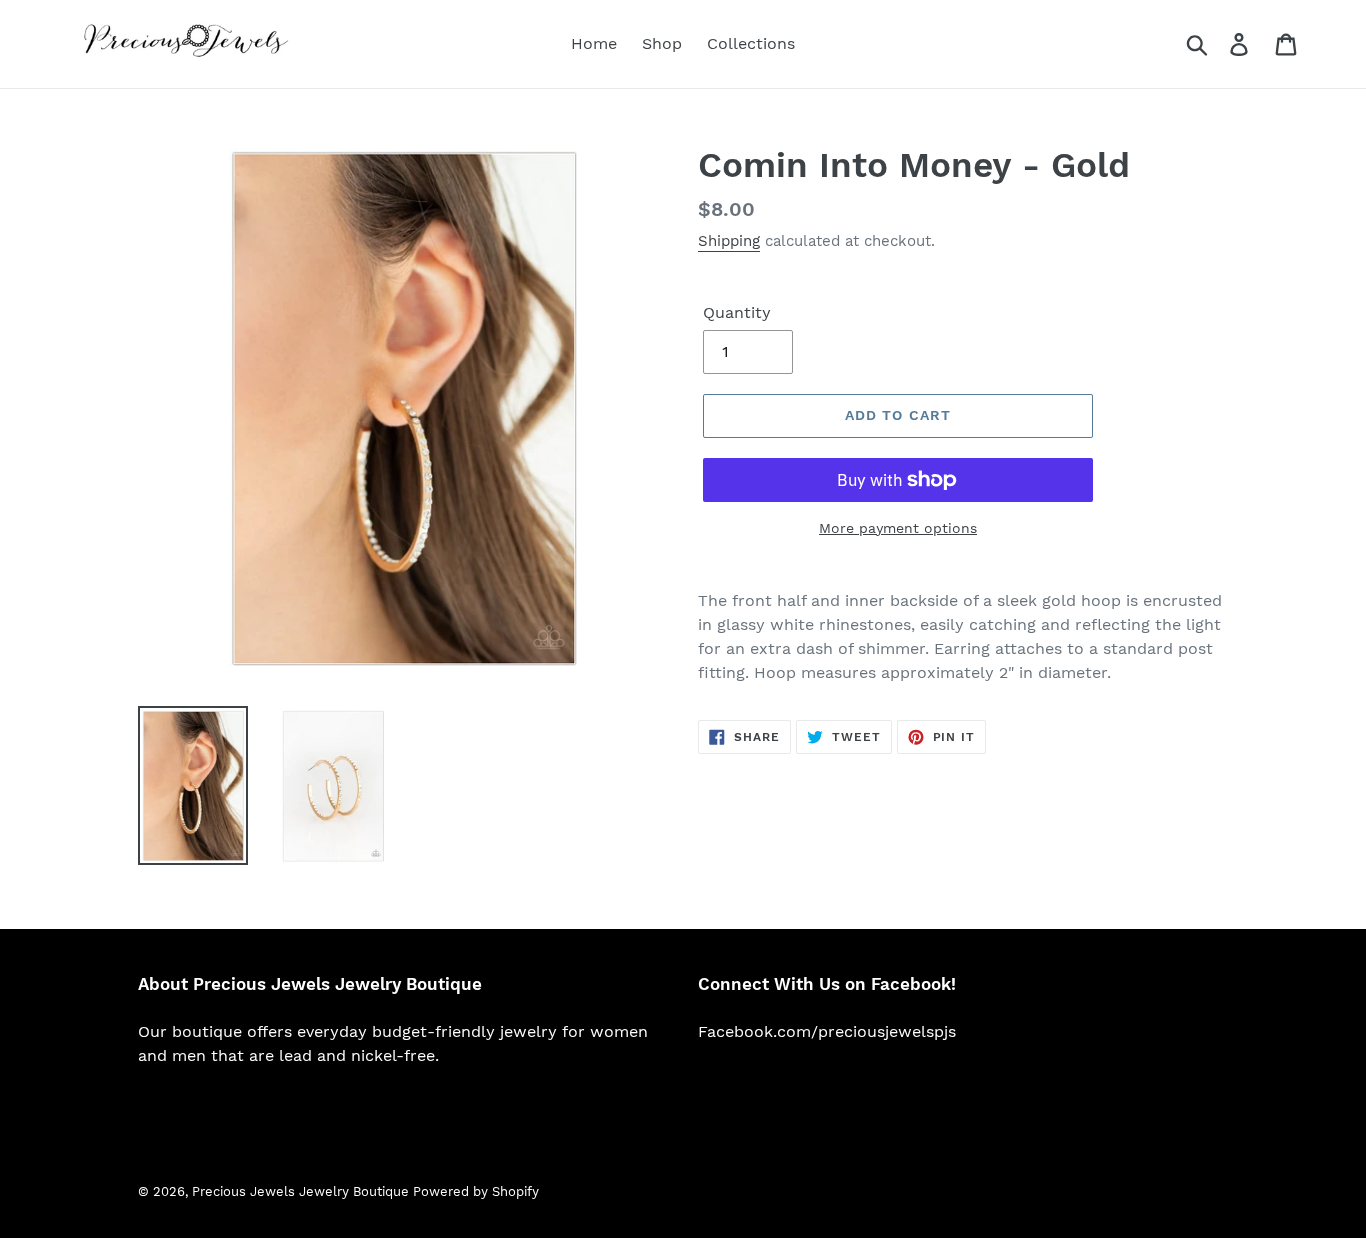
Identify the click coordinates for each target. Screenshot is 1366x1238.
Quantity (737, 312)
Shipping (729, 241)
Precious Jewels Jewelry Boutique (302, 1191)
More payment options (898, 528)
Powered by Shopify (476, 1191)
